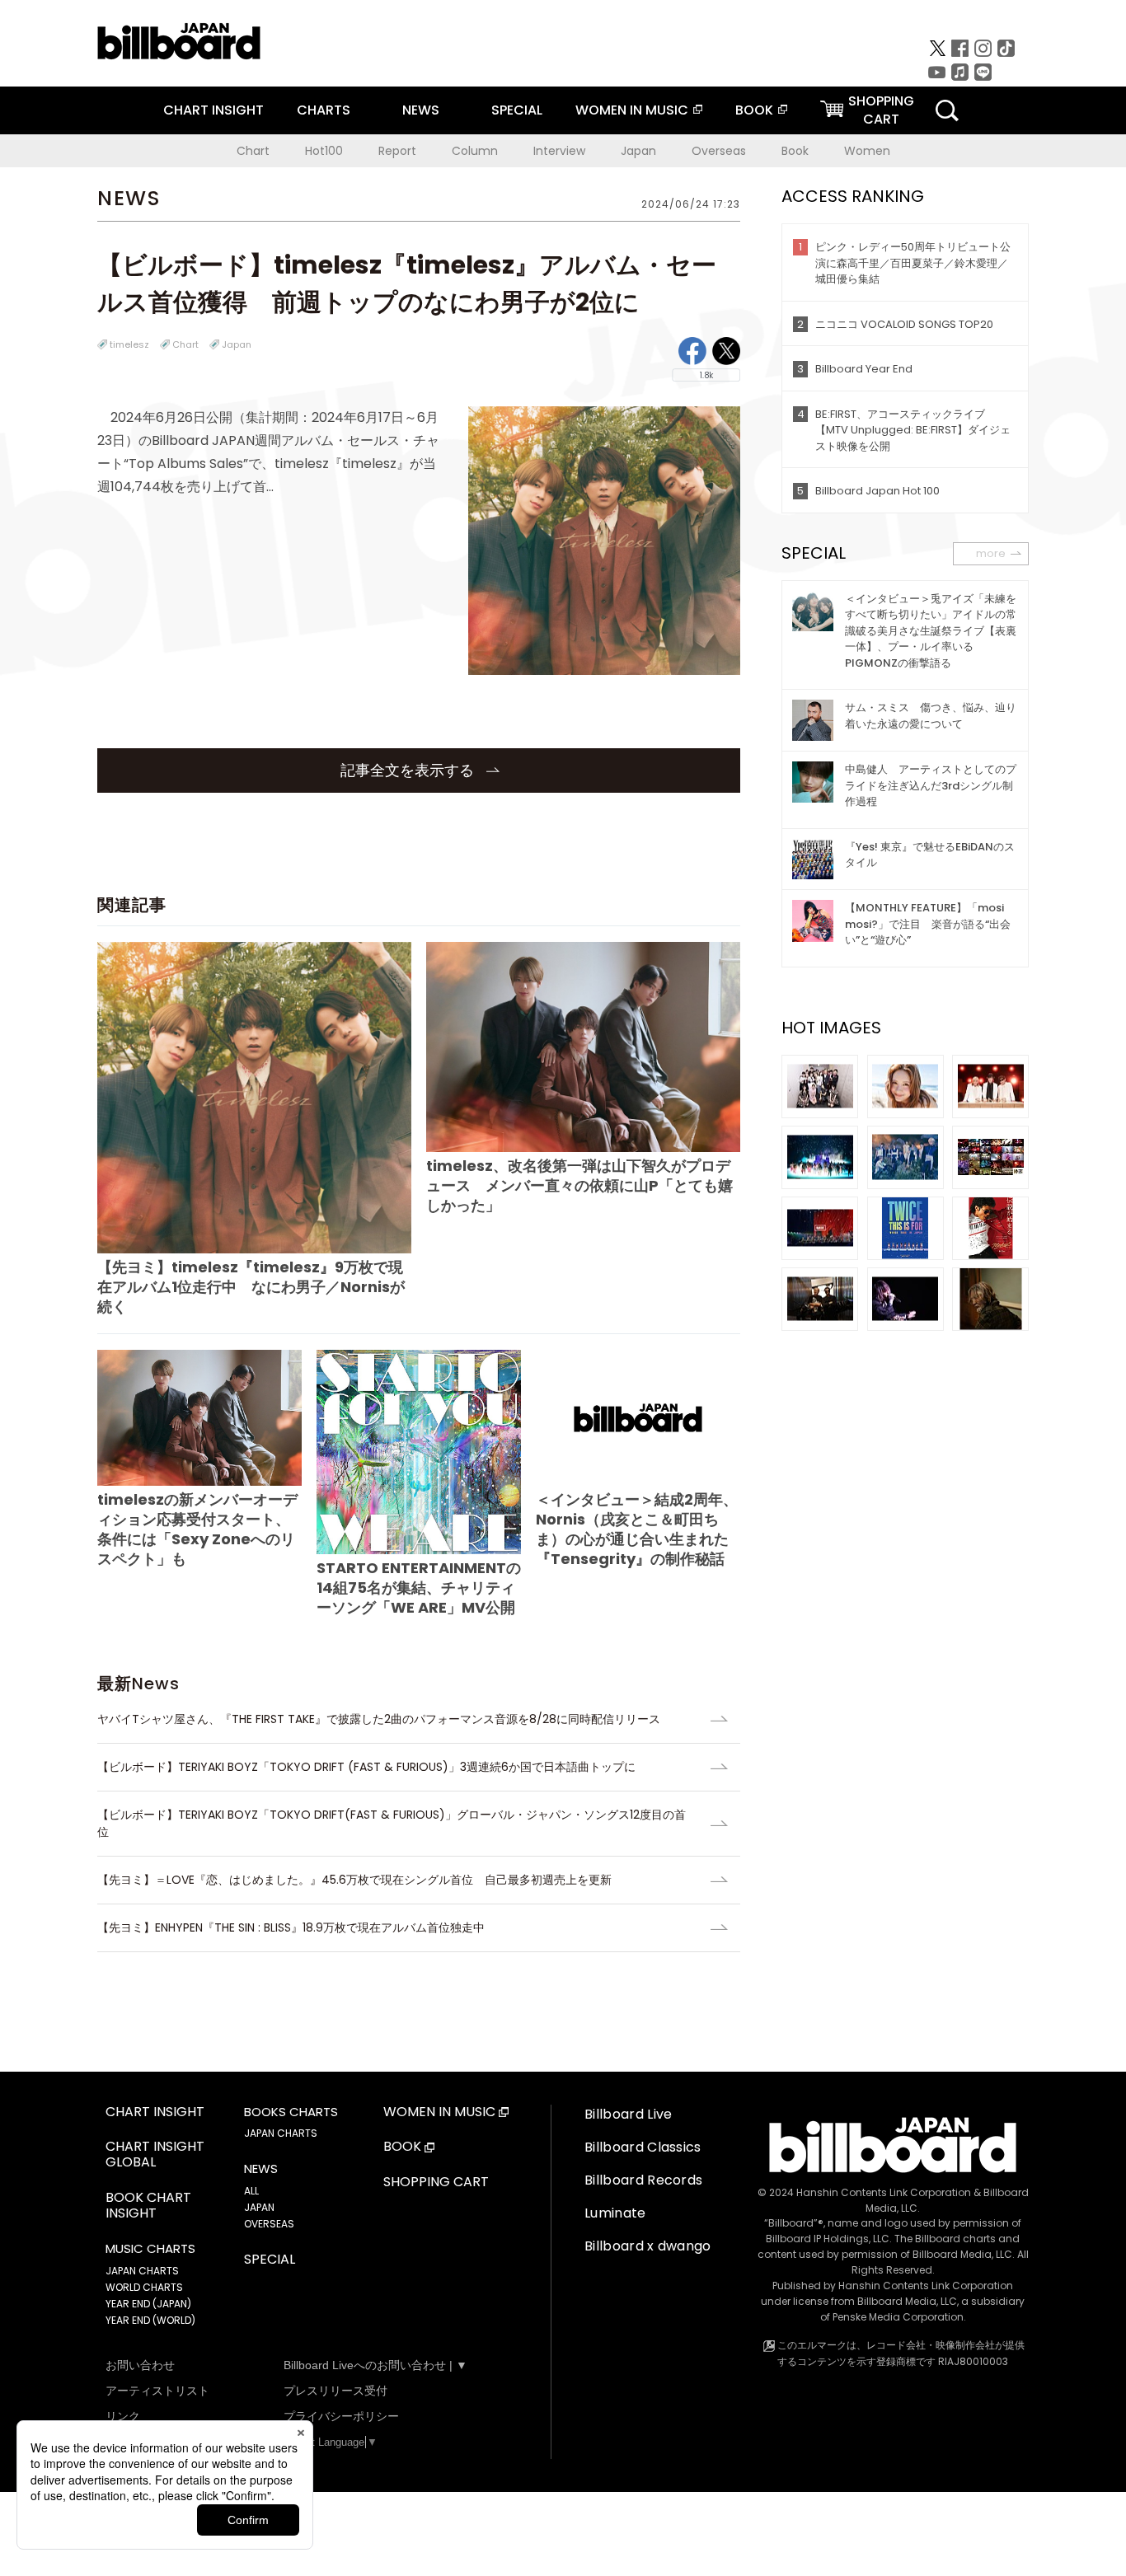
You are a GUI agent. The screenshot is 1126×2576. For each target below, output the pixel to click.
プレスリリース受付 (335, 2391)
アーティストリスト (157, 2391)
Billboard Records (643, 2180)
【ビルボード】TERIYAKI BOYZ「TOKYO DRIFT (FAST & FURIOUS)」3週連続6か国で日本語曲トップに (366, 1767)
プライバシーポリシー (341, 2416)
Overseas (719, 151)
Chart (253, 151)
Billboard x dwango (648, 2246)
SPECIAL (517, 110)
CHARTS (324, 110)
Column (475, 151)
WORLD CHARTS (144, 2287)
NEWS (421, 110)
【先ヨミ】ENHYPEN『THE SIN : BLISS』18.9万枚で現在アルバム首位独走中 (291, 1927)
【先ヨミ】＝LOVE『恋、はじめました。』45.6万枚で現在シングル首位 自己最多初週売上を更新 (354, 1880)
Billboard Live (628, 2114)
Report (397, 151)
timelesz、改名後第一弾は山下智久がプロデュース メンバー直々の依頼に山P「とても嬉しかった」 (579, 1185)
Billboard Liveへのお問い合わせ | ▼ (375, 2365)
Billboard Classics (643, 2147)
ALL (251, 2191)
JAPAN (259, 2207)
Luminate (615, 2213)
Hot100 (324, 151)
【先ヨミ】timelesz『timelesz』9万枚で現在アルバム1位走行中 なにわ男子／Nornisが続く (251, 1287)
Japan (638, 151)
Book (795, 151)
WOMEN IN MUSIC (632, 110)
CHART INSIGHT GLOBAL (155, 2155)
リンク (123, 2416)
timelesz (129, 344)
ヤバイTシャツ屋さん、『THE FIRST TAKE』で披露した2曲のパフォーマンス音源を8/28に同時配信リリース (379, 1719)
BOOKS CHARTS (291, 2112)
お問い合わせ (140, 2365)
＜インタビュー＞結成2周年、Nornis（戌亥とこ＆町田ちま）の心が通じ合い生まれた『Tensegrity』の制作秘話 (637, 1529)
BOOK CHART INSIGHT (148, 2206)
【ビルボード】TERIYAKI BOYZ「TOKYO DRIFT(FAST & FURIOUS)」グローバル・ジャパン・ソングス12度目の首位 (392, 1823)
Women (867, 151)
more (991, 553)
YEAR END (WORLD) (150, 2320)
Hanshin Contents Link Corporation (884, 2192)
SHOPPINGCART (881, 110)
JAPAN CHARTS (142, 2271)
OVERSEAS (269, 2224)
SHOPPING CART (436, 2183)
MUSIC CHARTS (150, 2249)
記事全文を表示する (409, 770)
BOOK (754, 110)
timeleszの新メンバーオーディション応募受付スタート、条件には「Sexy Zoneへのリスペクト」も (197, 1529)
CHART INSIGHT (213, 110)
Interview (559, 151)
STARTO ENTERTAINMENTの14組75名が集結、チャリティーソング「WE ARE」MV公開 (419, 1588)
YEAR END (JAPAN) (148, 2304)
